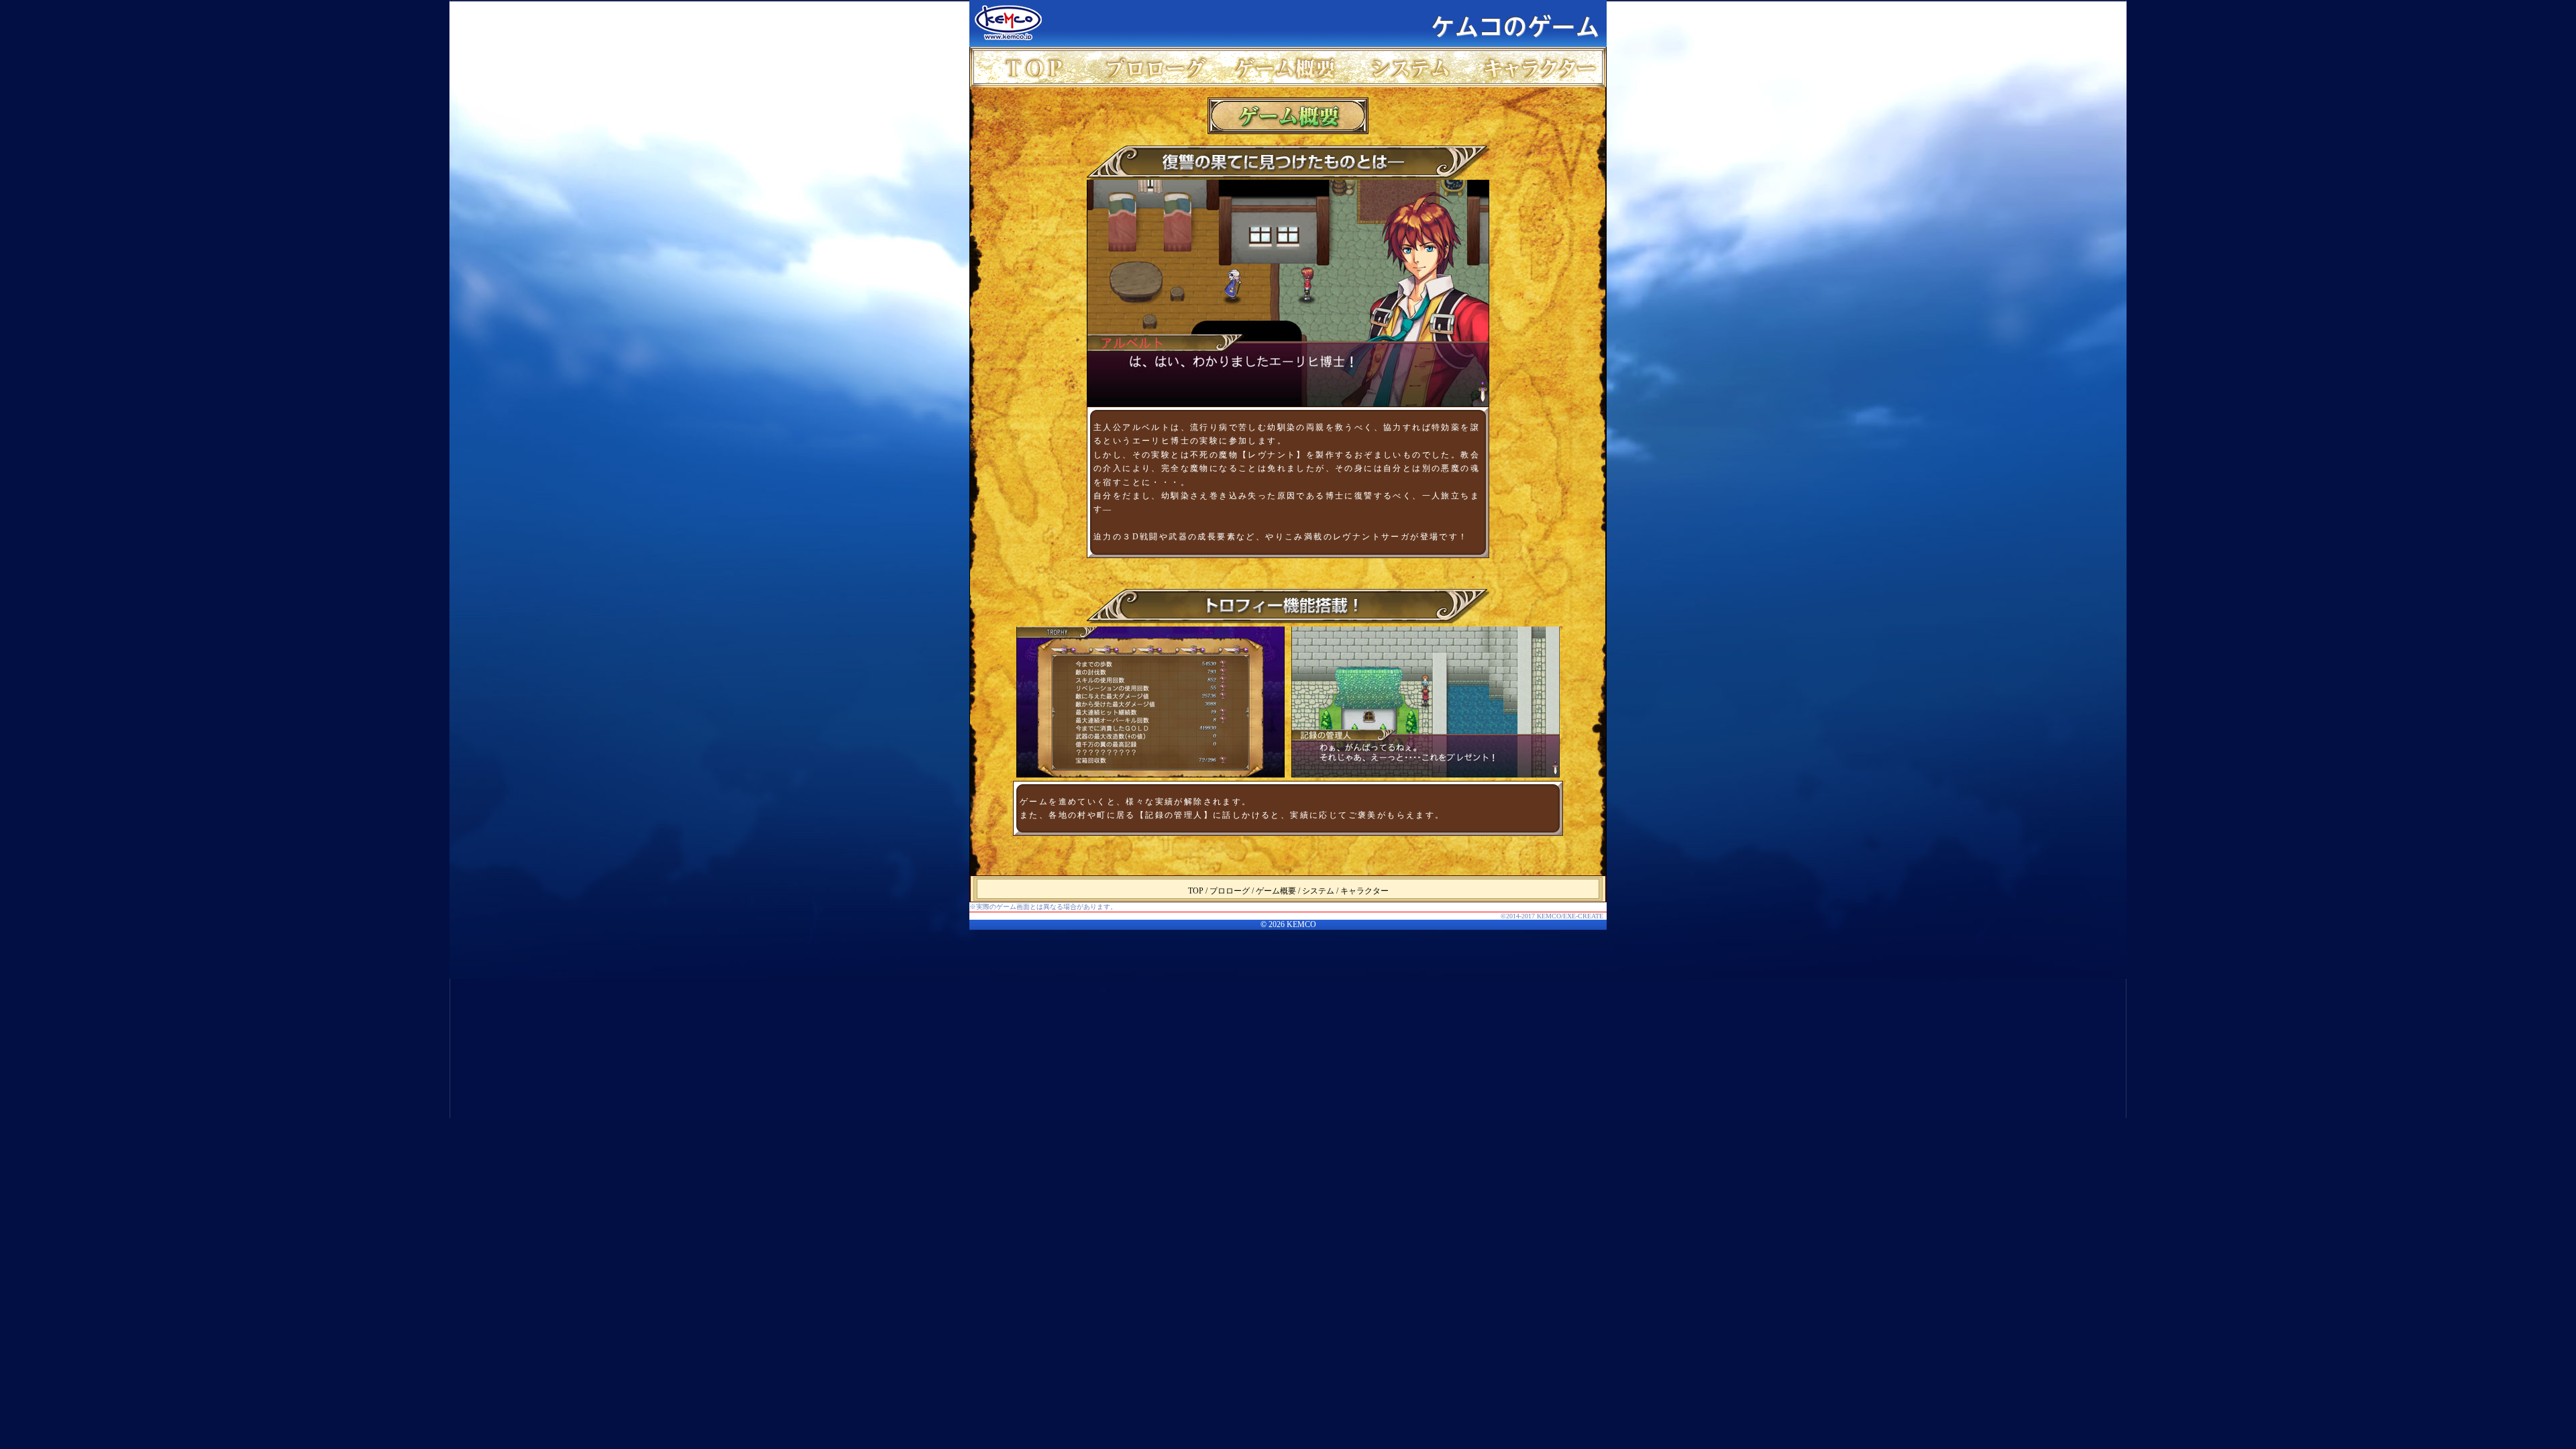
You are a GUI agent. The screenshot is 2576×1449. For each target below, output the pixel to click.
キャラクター (1541, 67)
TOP (1033, 67)
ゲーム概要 (1287, 67)
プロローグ (1160, 67)
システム (1414, 67)
